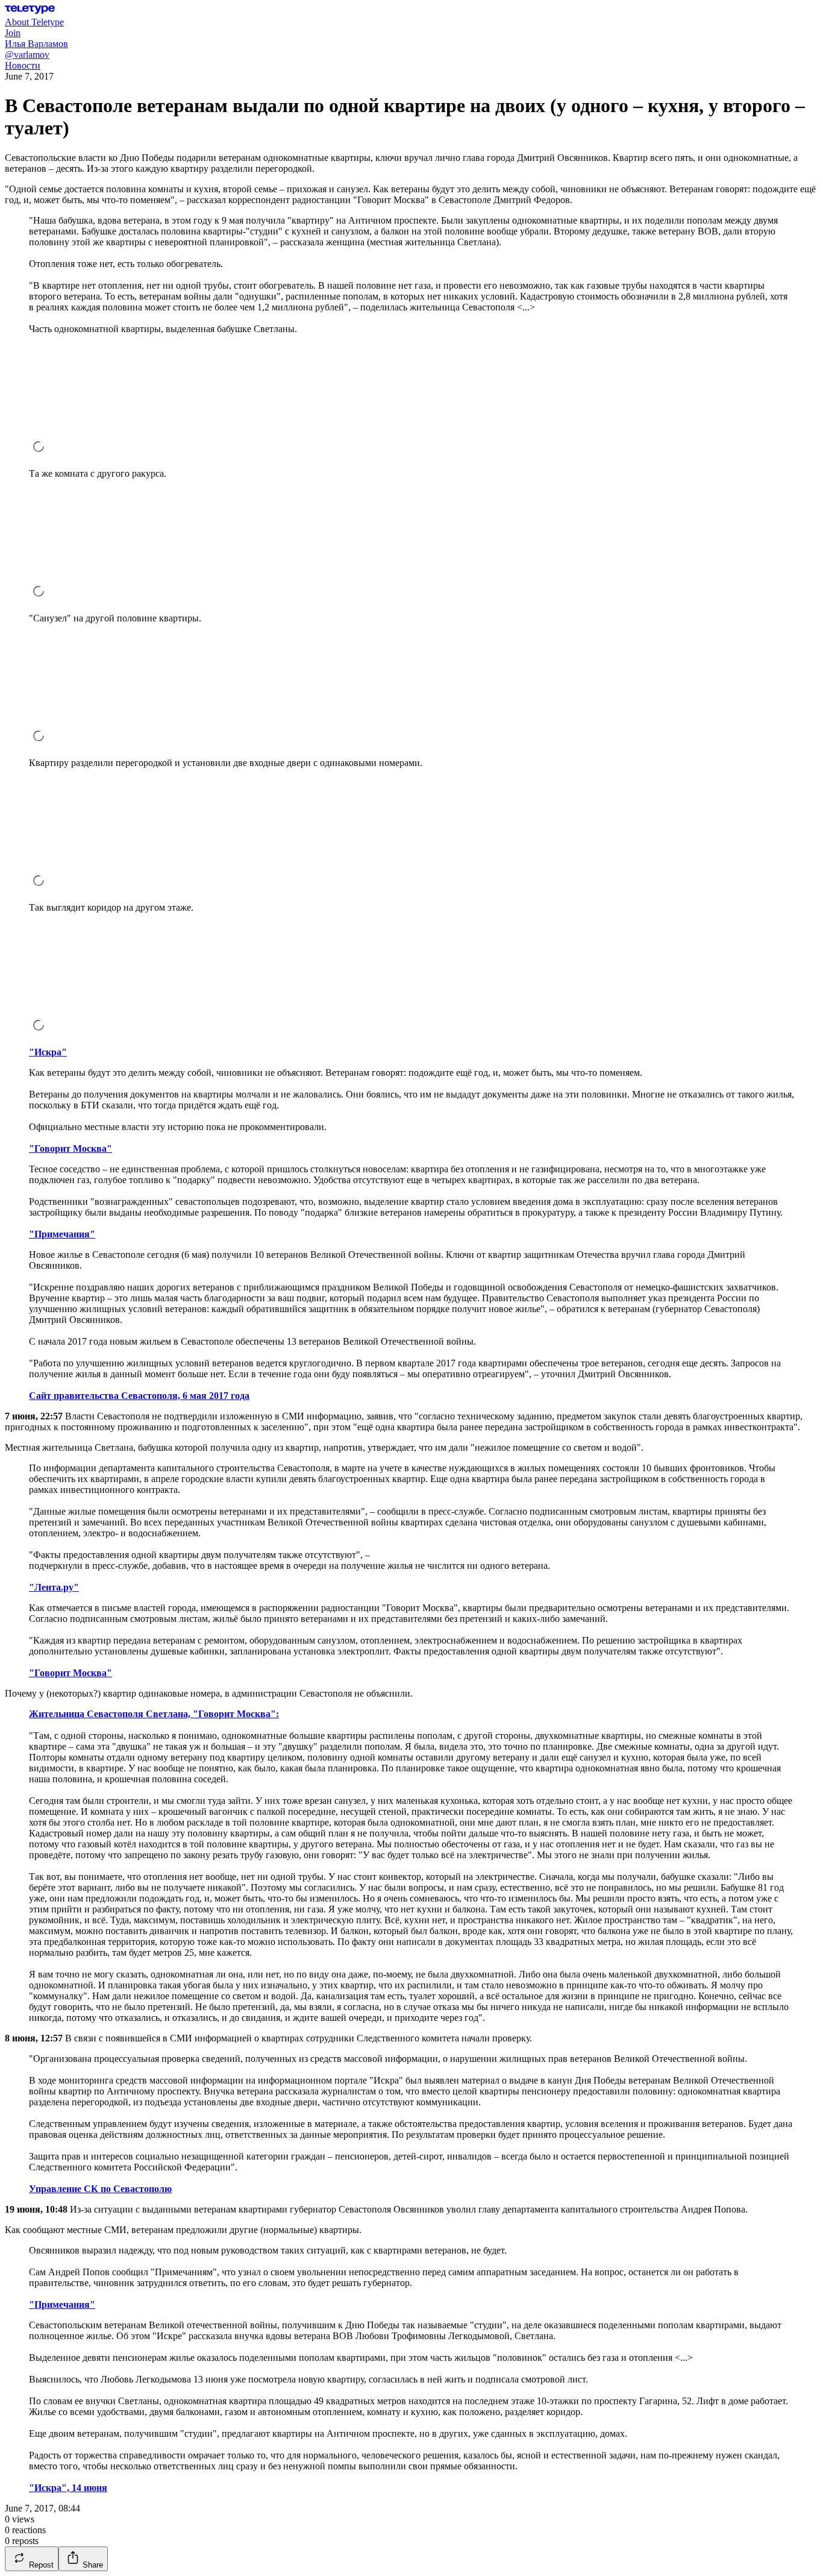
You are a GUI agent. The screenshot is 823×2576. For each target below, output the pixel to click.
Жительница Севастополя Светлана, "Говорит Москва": (154, 1714)
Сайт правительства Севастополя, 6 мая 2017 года (139, 1396)
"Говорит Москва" (70, 1148)
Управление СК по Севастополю (100, 2189)
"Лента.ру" (54, 1587)
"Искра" (48, 1052)
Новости (23, 65)
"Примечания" (62, 1234)
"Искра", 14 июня (68, 2488)
